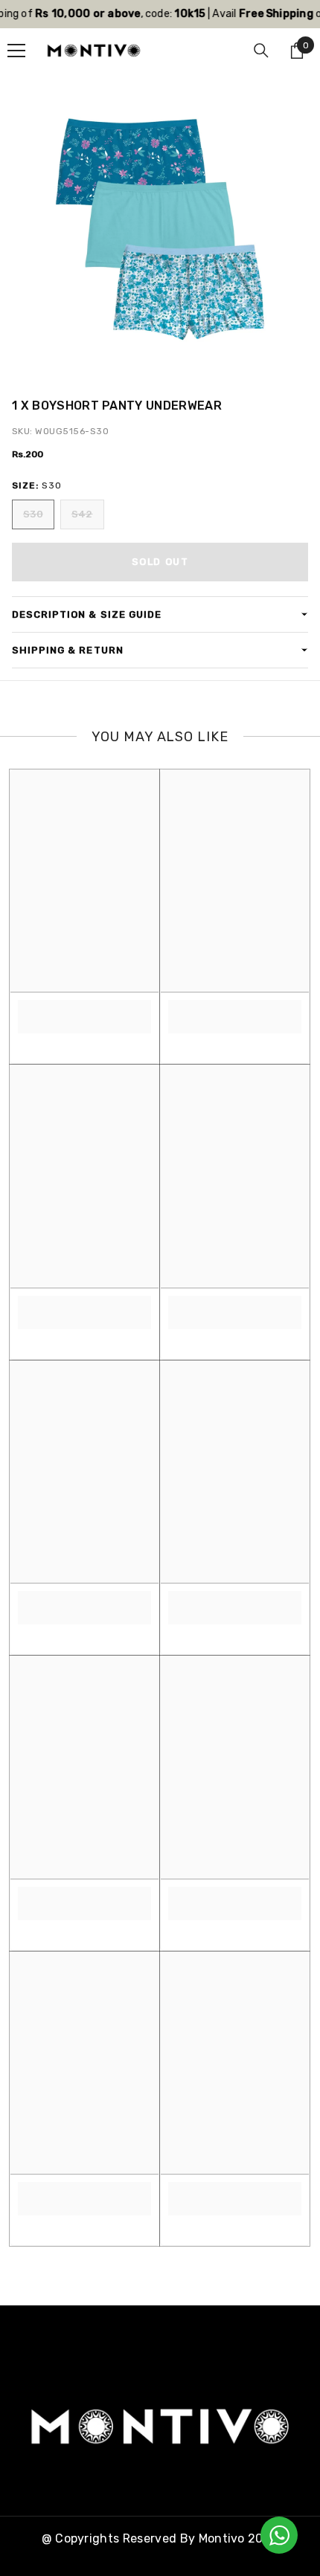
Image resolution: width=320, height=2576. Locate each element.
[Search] (261, 51)
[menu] (16, 51)
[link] (84, 1008)
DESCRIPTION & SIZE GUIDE (87, 614)
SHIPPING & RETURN (68, 650)
